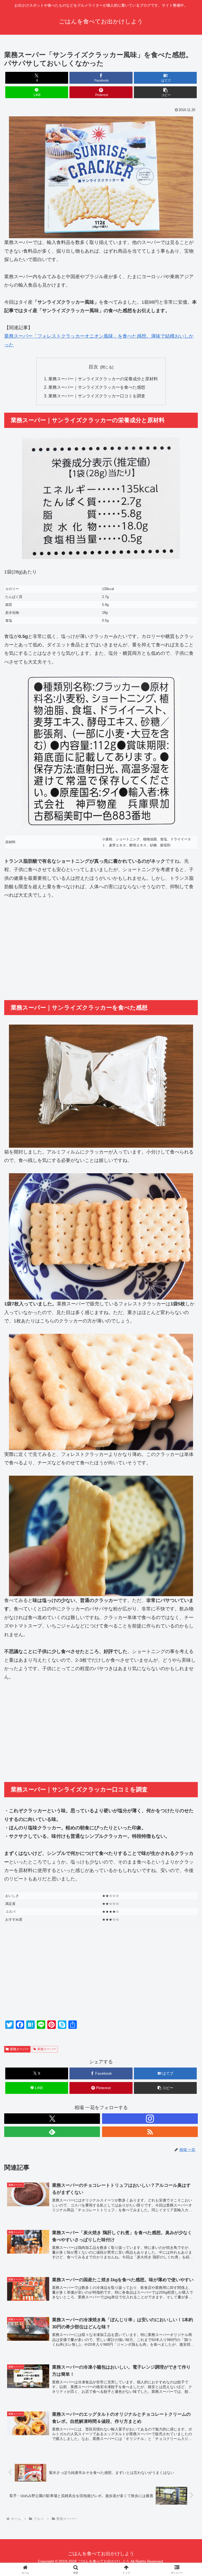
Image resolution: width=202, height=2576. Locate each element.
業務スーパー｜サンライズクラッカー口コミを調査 (97, 396)
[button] (165, 92)
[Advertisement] (101, 953)
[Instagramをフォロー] (150, 2119)
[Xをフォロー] (52, 2119)
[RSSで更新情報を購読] (150, 2132)
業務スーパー (19, 2049)
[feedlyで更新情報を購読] (52, 2132)
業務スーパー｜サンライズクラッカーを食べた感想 (97, 387)
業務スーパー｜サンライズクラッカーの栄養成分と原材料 (103, 379)
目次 (93, 367)
